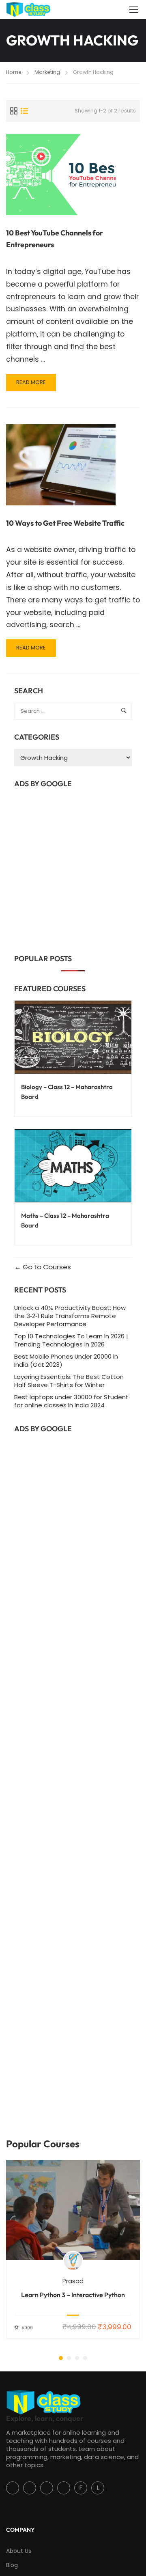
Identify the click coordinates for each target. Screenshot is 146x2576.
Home (14, 72)
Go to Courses (46, 1267)
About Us (19, 2551)
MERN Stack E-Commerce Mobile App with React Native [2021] (73, 2299)
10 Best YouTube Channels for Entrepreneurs (55, 239)
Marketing (47, 72)
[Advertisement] (73, 868)
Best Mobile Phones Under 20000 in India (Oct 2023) (66, 1360)
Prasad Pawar (73, 2281)
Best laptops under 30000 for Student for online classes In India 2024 (71, 1401)
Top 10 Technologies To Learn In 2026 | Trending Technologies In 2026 (71, 1340)
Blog (12, 2565)
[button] (61, 2358)
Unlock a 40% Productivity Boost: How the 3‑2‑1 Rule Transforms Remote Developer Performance (70, 1316)
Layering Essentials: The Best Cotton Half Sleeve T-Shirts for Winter (69, 1381)
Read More (36, 385)
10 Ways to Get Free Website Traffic (65, 523)
